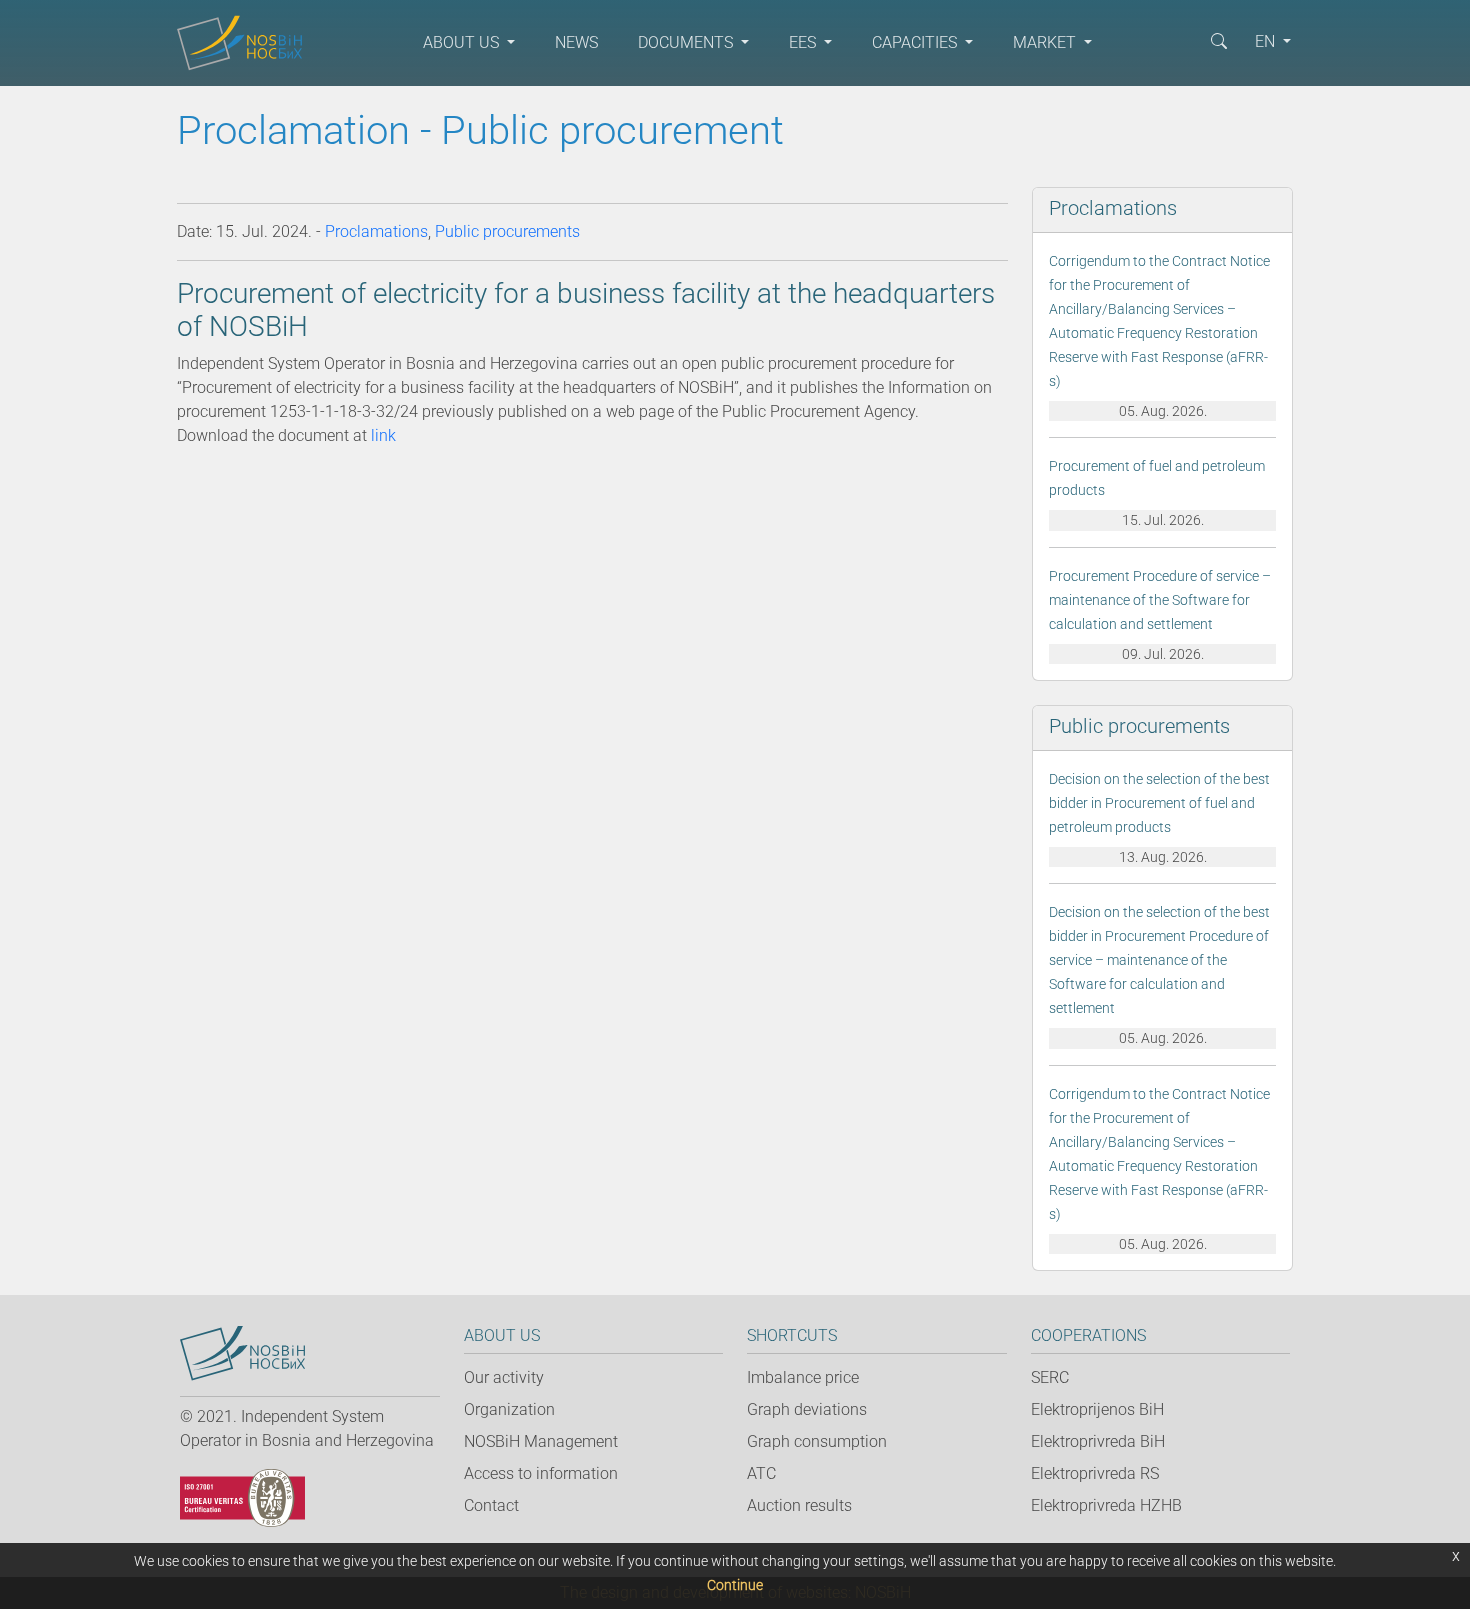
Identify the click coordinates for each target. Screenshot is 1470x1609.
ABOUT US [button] (463, 42)
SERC (1050, 1377)
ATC (761, 1473)
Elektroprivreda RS (1095, 1473)
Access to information (541, 1473)
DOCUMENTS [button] (687, 42)
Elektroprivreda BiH (1098, 1441)
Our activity (504, 1377)
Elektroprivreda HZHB (1106, 1505)
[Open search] (1219, 40)
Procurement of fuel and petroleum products (1157, 478)
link (383, 435)
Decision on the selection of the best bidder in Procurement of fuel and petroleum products (1159, 803)
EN (1267, 41)
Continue (735, 1585)
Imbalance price (803, 1377)
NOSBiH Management (541, 1441)
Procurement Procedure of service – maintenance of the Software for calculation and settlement (1160, 600)
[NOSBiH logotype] (242, 1353)
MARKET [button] (1046, 42)
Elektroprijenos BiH (1097, 1409)
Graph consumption (817, 1441)
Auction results (799, 1505)
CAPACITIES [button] (916, 42)
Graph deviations (807, 1409)
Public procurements (507, 231)
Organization (509, 1409)
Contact (491, 1505)
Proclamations (376, 231)
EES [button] (804, 42)
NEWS (576, 42)
